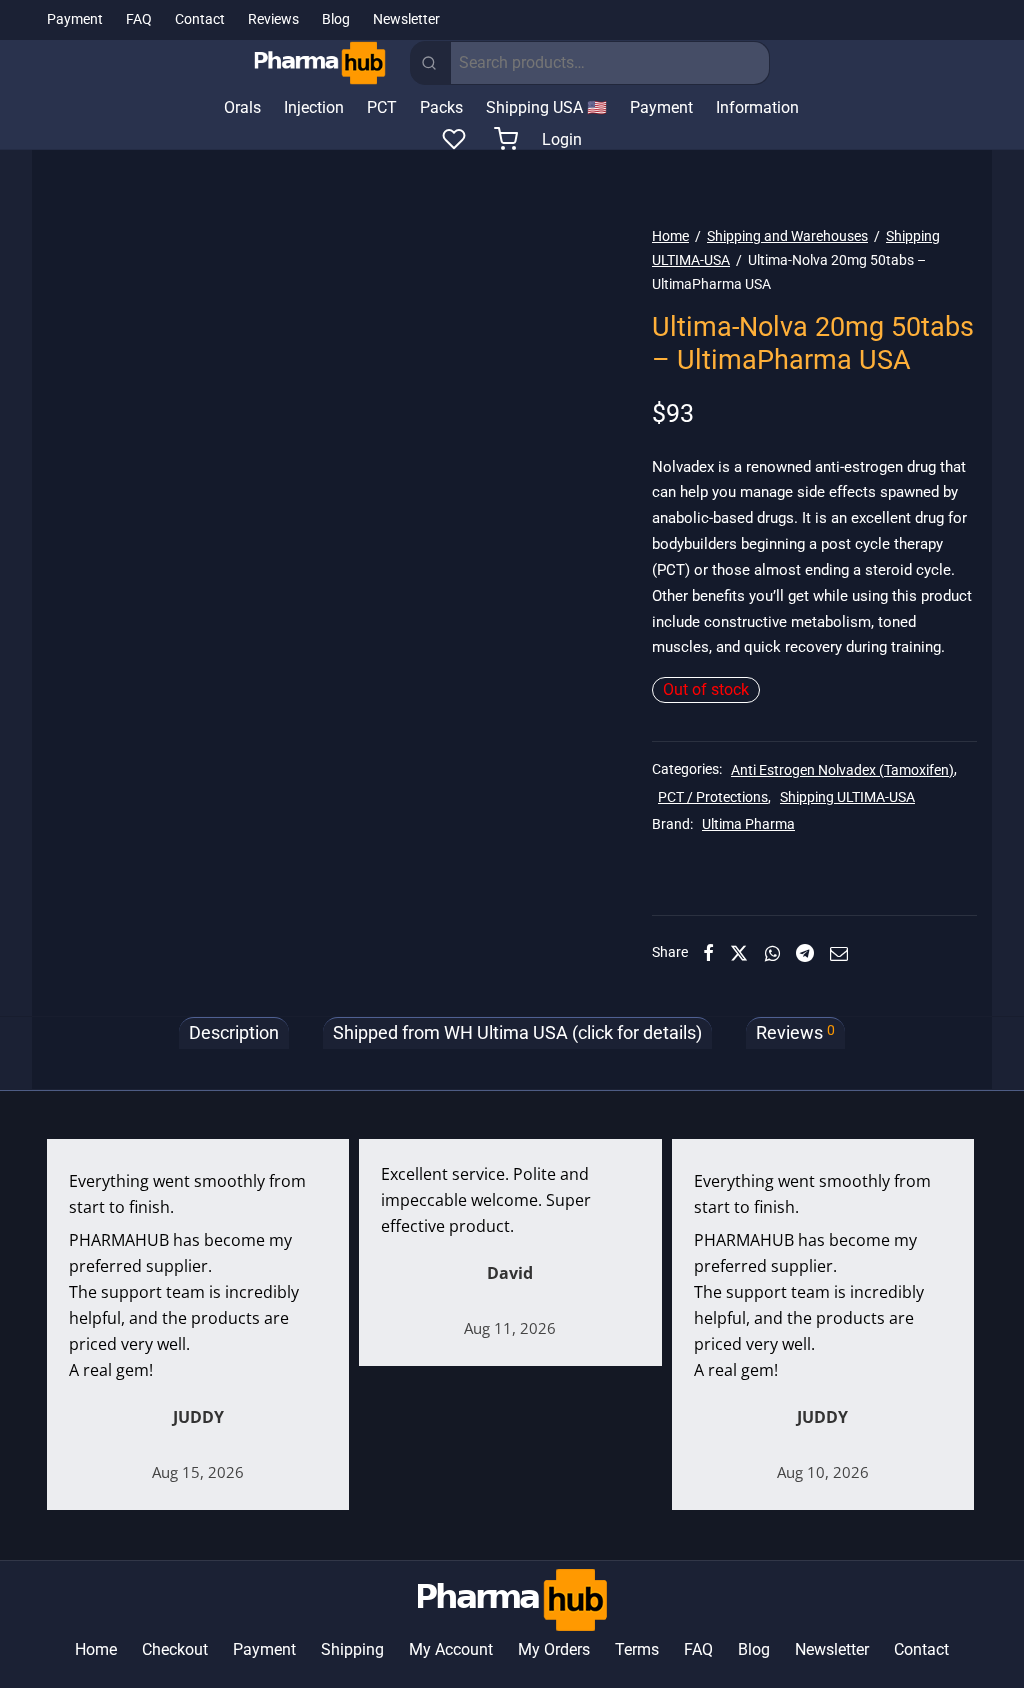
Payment (75, 19)
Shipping (352, 1649)
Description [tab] (234, 1033)
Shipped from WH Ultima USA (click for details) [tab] (517, 1033)
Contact (200, 19)
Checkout (175, 1649)
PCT (382, 107)
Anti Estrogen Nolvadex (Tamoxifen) (842, 770)
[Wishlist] (456, 139)
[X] (739, 953)
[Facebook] (708, 953)
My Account (451, 1649)
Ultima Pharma (748, 824)
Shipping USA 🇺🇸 (546, 107)
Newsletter (406, 19)
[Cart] (506, 139)
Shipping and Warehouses (787, 236)
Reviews (273, 19)
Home (670, 236)
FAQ (139, 19)
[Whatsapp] (772, 953)
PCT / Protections (713, 797)
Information (757, 107)
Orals (242, 107)
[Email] (839, 953)
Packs (441, 107)
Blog (336, 19)
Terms (637, 1649)
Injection (314, 107)
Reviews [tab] (795, 1032)
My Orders (554, 1649)
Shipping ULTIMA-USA (847, 797)
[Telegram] (805, 953)
